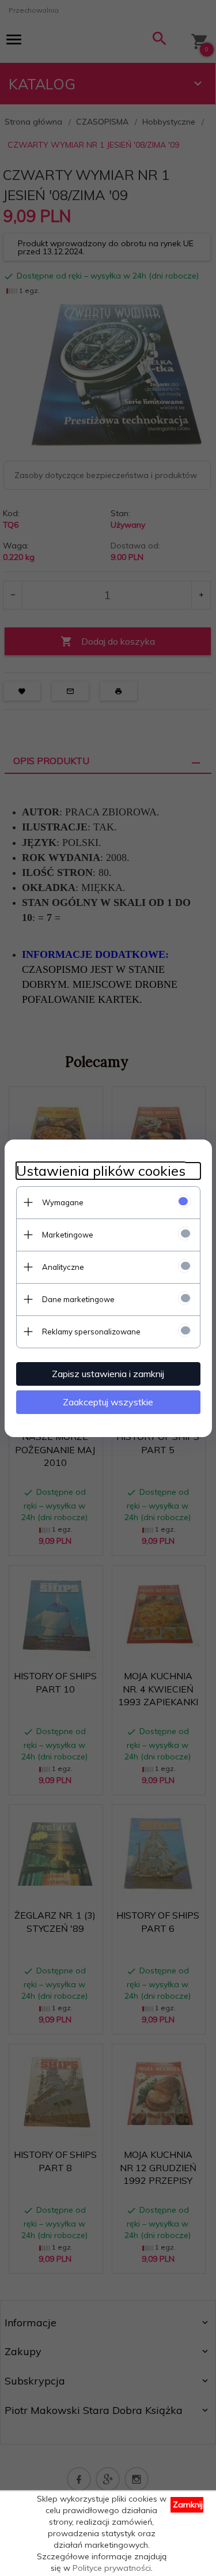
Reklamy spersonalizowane (91, 1332)
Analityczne (63, 1267)
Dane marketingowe (78, 1299)
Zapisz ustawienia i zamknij (108, 1374)
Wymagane (63, 1202)
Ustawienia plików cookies (101, 1171)
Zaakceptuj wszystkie (108, 1402)
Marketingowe (68, 1235)
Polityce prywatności (112, 2568)
